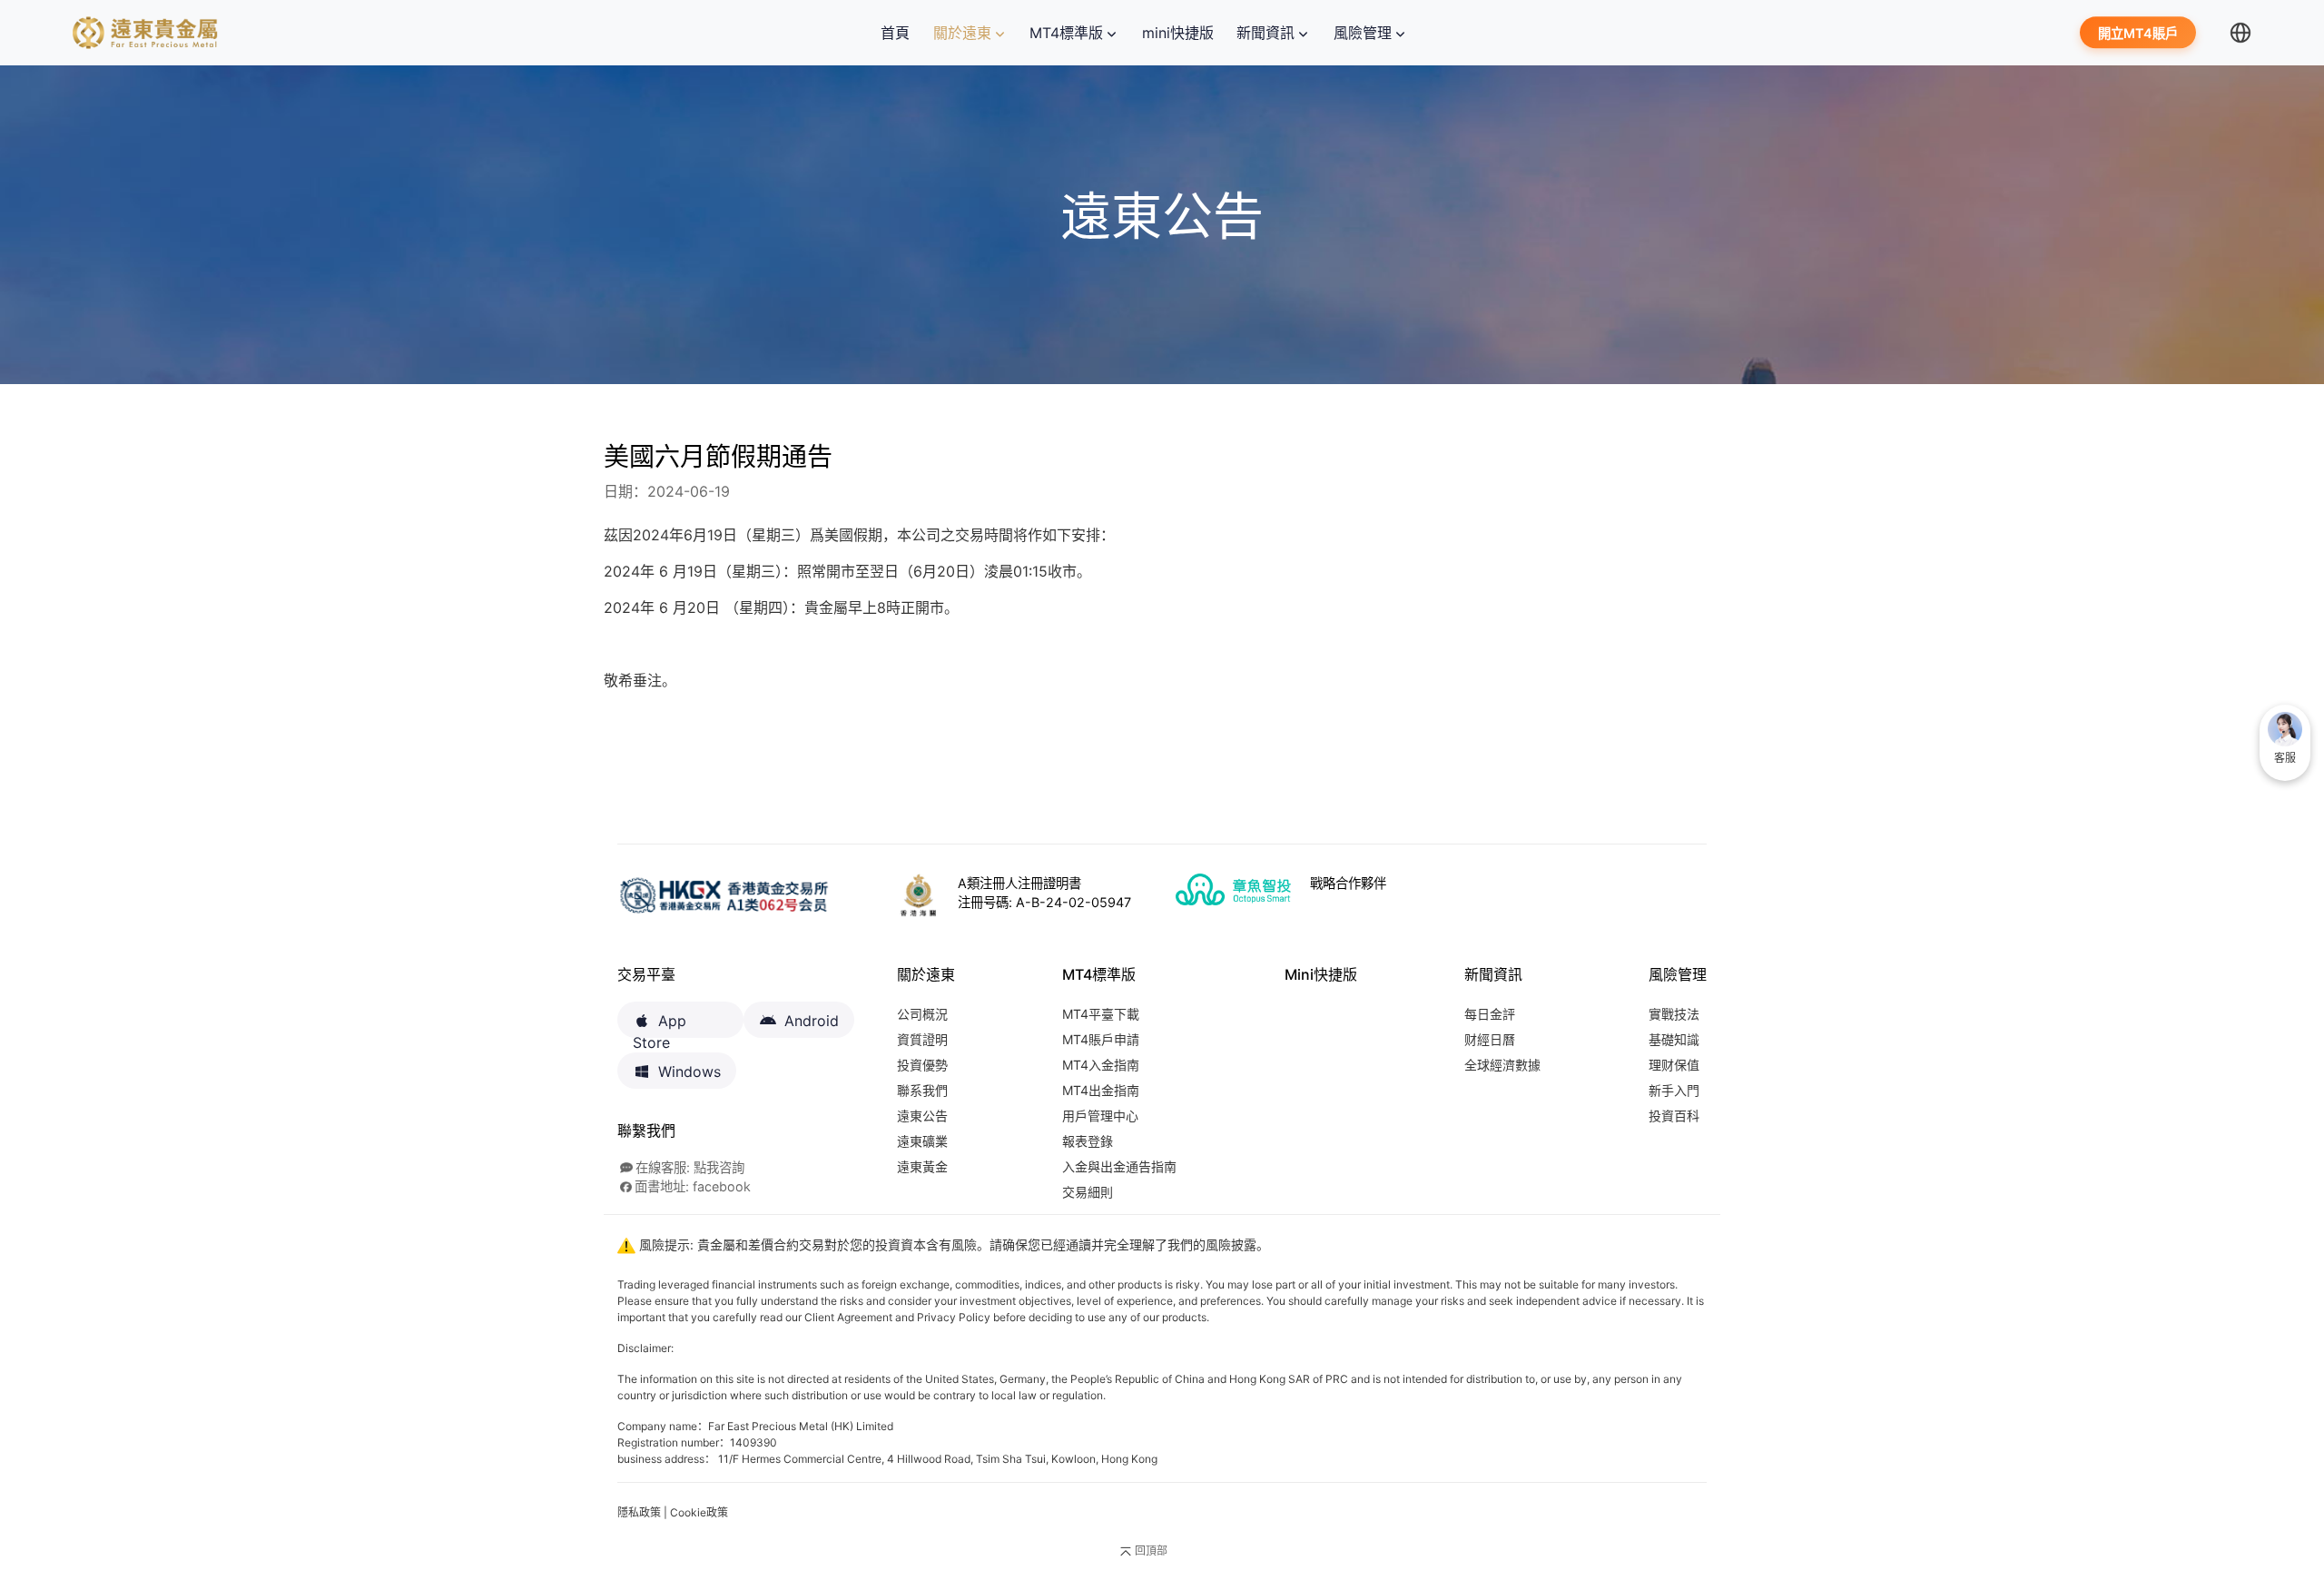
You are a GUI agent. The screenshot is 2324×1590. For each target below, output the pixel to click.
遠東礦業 (922, 1141)
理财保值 (1674, 1065)
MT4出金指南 (1101, 1090)
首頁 (899, 33)
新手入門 (1674, 1090)
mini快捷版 (1178, 33)
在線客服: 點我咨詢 (690, 1167)
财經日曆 (1490, 1039)
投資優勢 (922, 1065)
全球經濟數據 (1502, 1065)
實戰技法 (1674, 1014)
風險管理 (1363, 33)
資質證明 (922, 1039)
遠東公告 (922, 1116)
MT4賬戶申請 (1101, 1039)
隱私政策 (639, 1512)
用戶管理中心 (1100, 1116)
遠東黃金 (922, 1166)
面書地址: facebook (693, 1186)
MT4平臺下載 (1101, 1014)
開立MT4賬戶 (2138, 34)
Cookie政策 (699, 1512)
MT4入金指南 (1101, 1065)
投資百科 (1674, 1116)
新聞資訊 (1265, 33)
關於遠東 (962, 33)
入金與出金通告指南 (1119, 1166)
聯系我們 (922, 1090)
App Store (660, 1025)
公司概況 (922, 1014)
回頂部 (1151, 1550)
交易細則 (1088, 1192)
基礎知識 (1674, 1039)
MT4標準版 (1066, 33)
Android (812, 1021)
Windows (689, 1072)
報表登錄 (1088, 1141)
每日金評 (1490, 1014)
